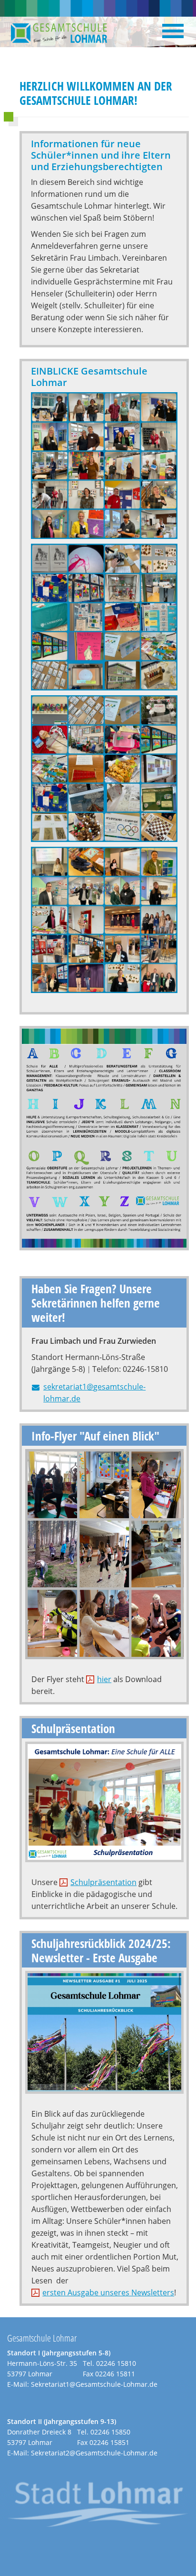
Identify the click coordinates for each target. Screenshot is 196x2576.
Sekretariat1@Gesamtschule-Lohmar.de (94, 2384)
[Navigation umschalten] (173, 31)
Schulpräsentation (103, 1882)
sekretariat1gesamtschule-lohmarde (111, 1393)
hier (104, 1679)
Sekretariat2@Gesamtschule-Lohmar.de (94, 2453)
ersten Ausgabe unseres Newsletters (108, 2292)
